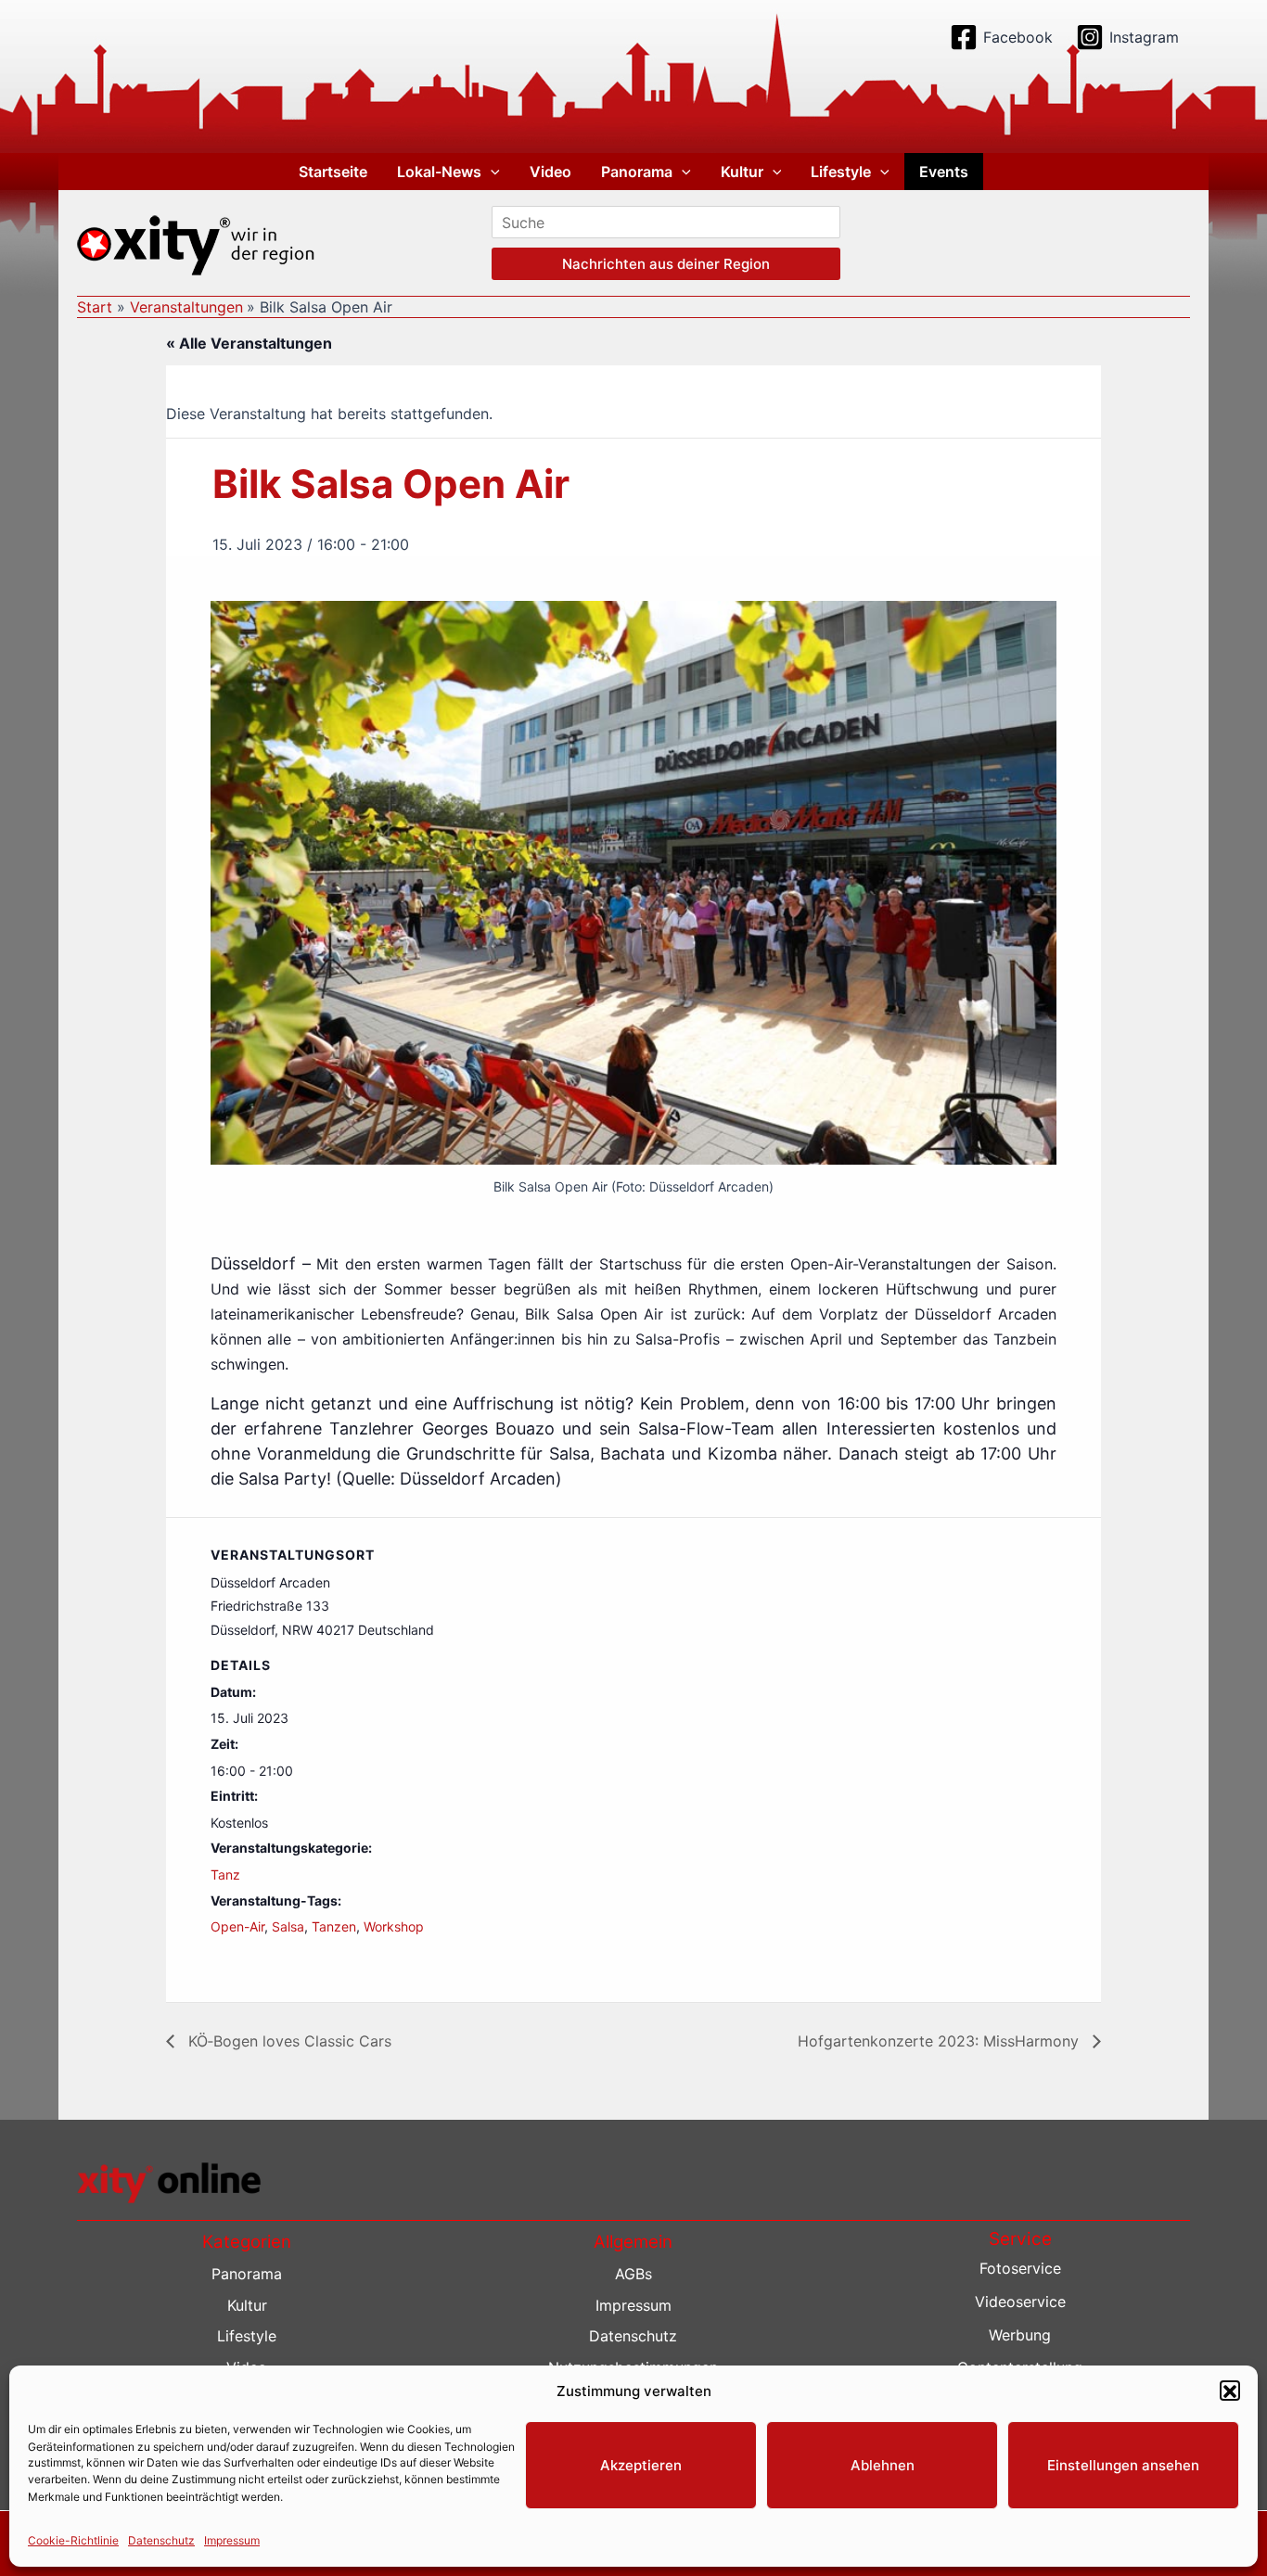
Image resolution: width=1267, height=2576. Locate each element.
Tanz (225, 1875)
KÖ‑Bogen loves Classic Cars (288, 2041)
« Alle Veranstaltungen (249, 343)
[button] (1230, 2391)
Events (944, 172)
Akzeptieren (641, 2465)
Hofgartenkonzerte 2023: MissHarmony (941, 2041)
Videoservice (1020, 2302)
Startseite (333, 172)
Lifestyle (841, 172)
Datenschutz (161, 2540)
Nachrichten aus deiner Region (666, 264)
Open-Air (237, 1926)
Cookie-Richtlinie (73, 2540)
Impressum (232, 2540)
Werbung (1020, 2335)
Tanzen (334, 1926)
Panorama (637, 172)
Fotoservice (1020, 2268)
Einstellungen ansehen (1123, 2465)
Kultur (742, 172)
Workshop (394, 1926)
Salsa (288, 1926)
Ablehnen (883, 2465)
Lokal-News (439, 172)
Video (550, 172)
